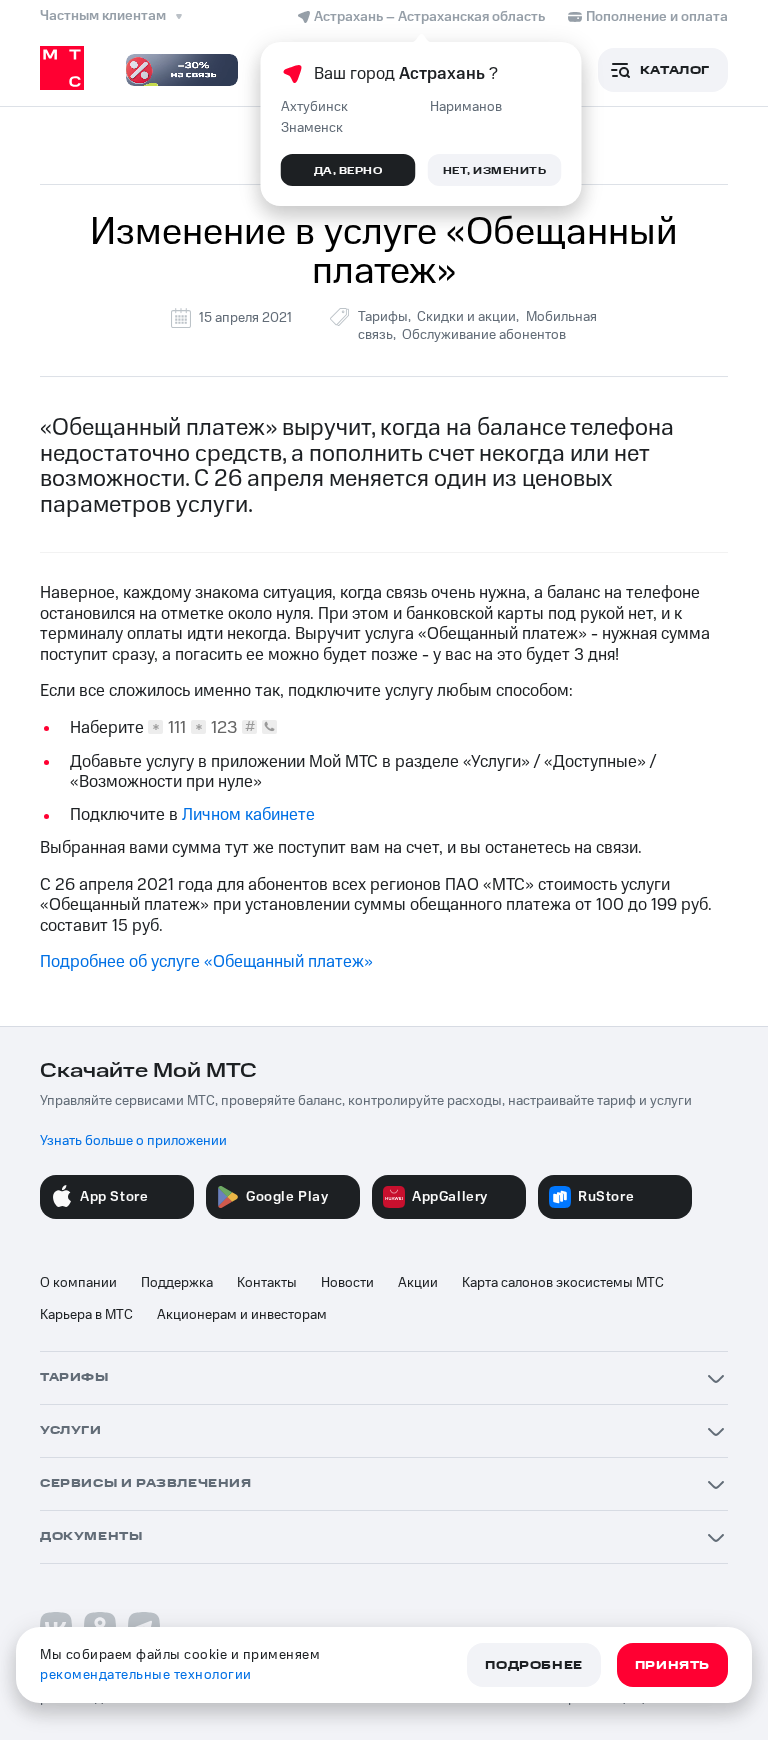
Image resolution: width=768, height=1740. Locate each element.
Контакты (267, 1283)
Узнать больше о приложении (133, 1141)
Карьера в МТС (86, 1315)
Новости (347, 1283)
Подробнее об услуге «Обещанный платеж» (206, 962)
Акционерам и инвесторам (242, 1315)
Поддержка (177, 1283)
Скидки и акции (466, 317)
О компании (78, 1283)
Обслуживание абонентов (484, 335)
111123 (203, 727)
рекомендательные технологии (146, 1675)
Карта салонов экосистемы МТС (563, 1283)
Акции (418, 1283)
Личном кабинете (248, 815)
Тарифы (383, 317)
